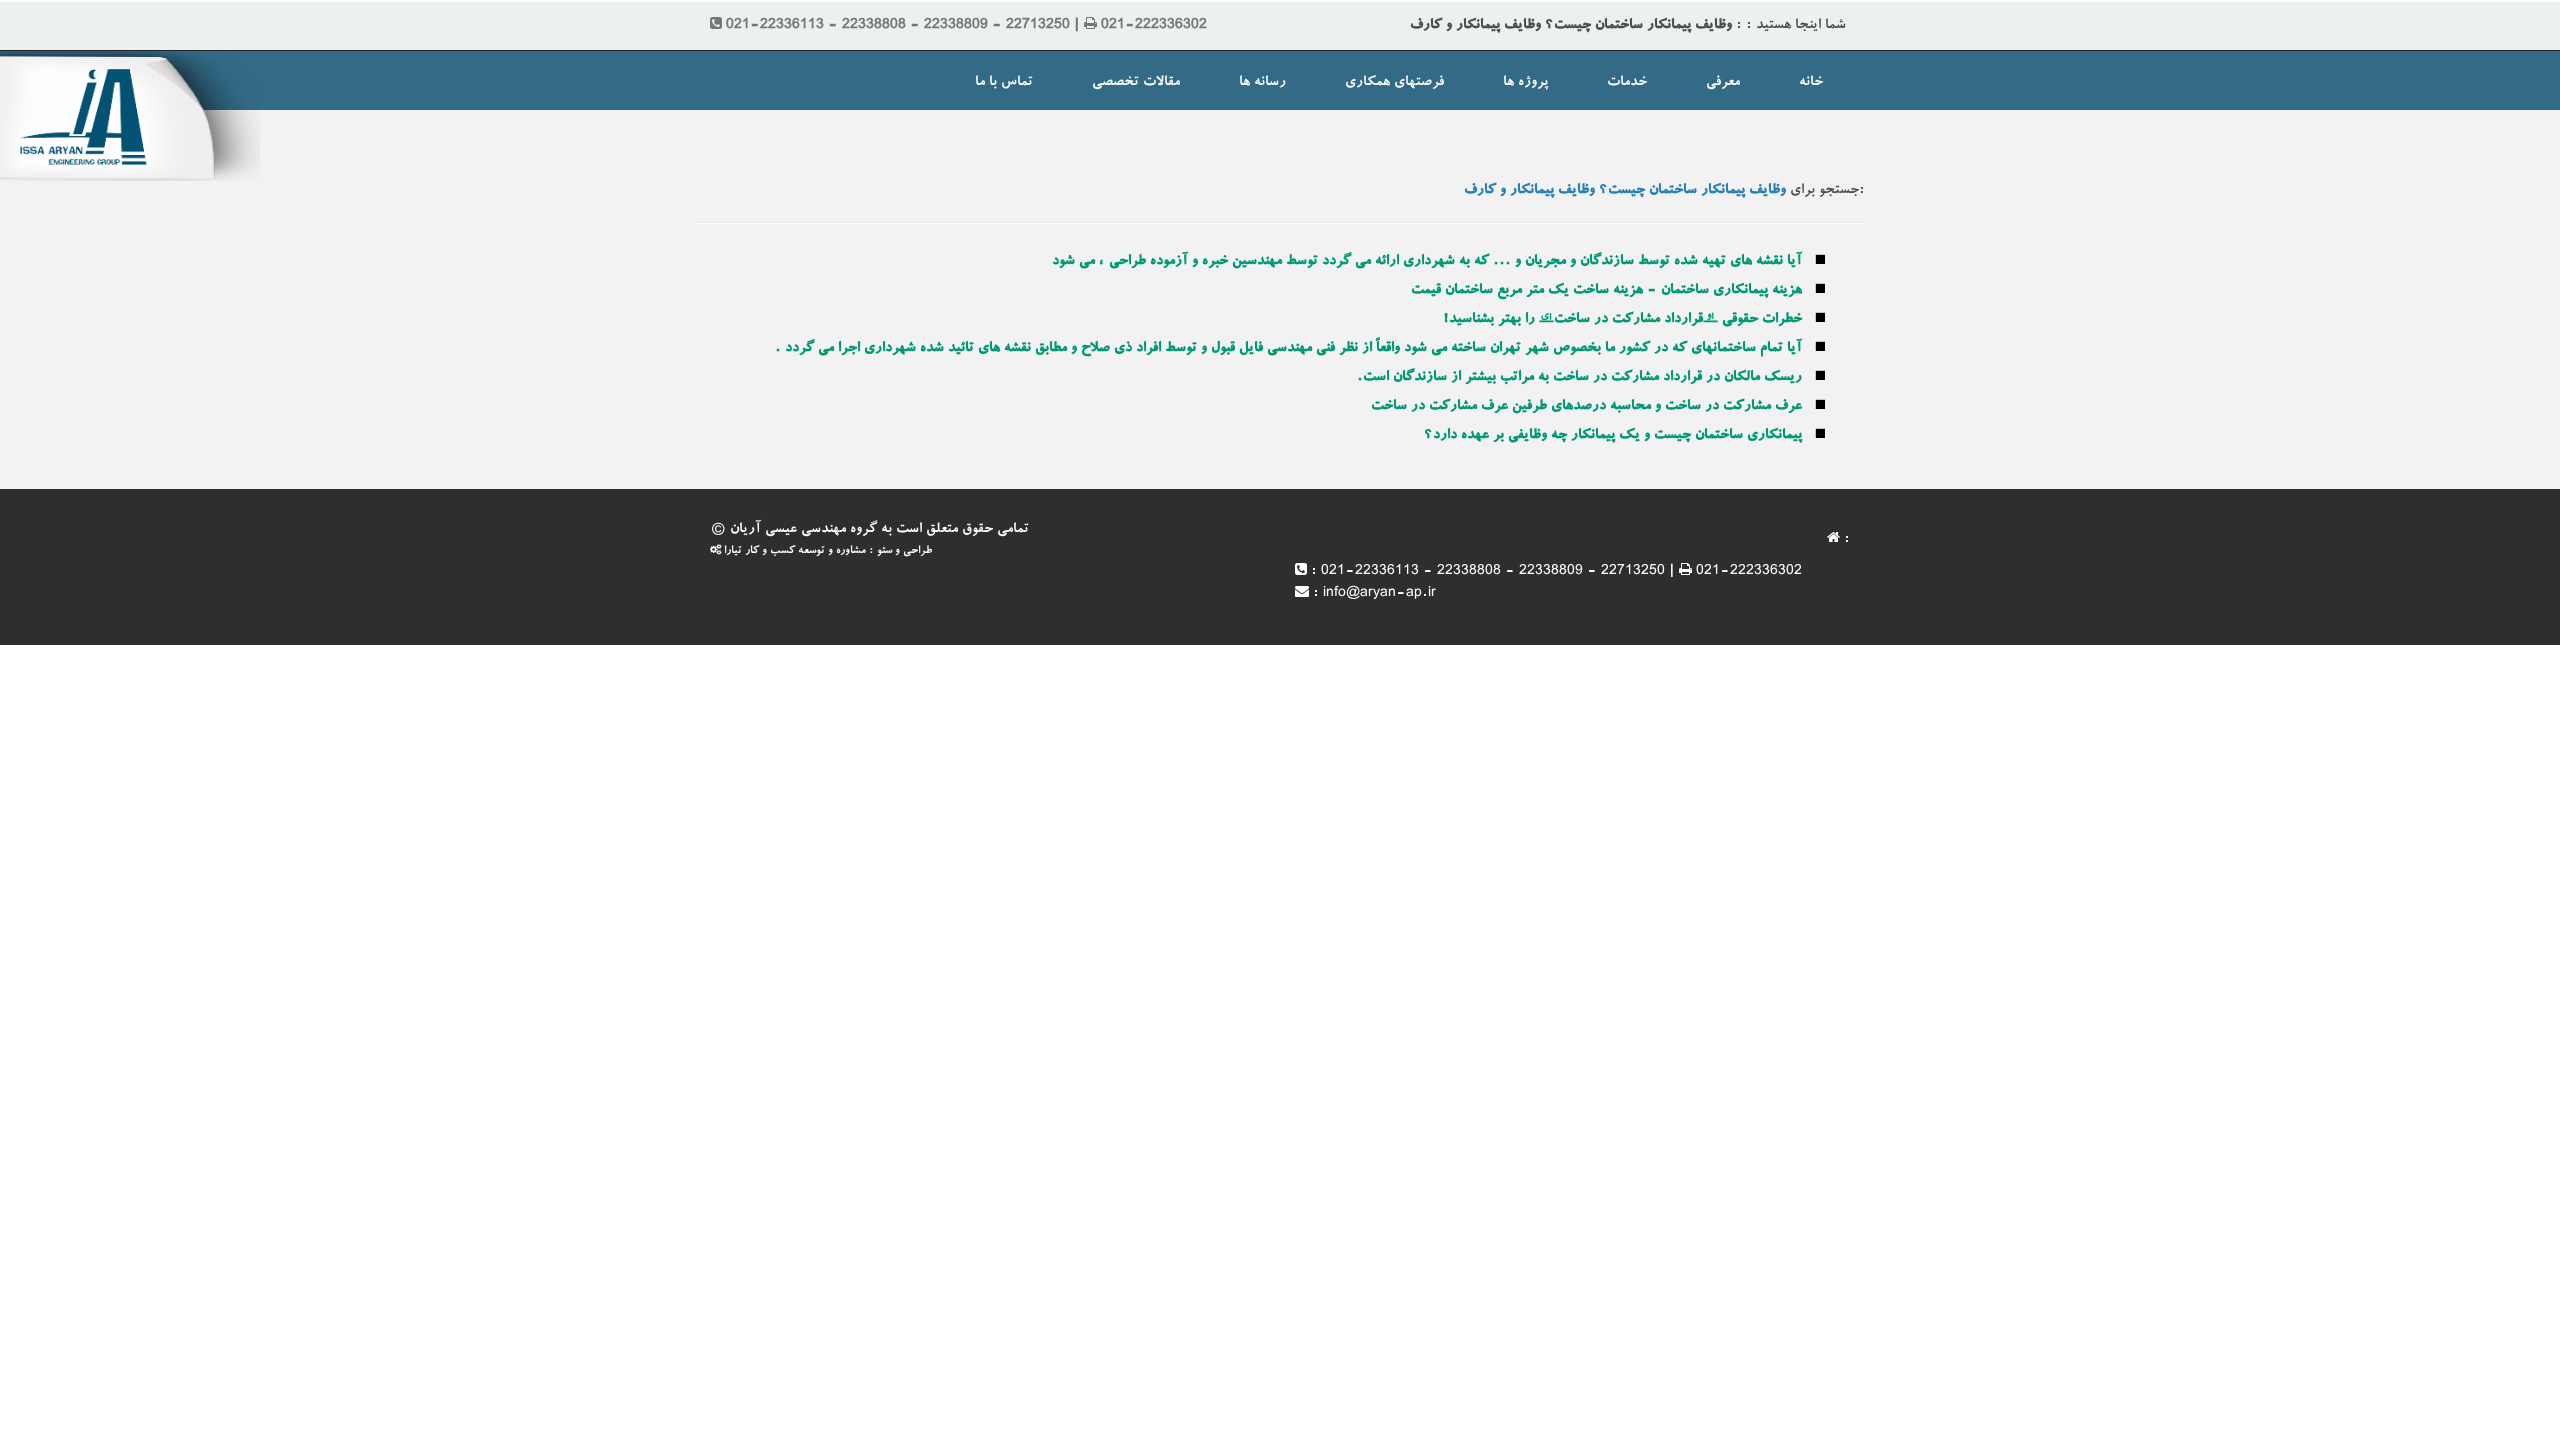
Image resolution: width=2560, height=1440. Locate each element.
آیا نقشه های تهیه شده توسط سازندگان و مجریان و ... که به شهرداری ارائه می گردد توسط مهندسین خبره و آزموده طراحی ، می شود (1427, 262)
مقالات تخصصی (1136, 83)
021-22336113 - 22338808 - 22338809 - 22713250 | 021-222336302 (1561, 572)
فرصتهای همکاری (1394, 83)
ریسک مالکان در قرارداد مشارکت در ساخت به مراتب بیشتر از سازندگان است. (1579, 378)
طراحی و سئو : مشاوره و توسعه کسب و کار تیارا (826, 551)
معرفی (1723, 83)
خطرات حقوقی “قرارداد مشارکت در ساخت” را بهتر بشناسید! (1622, 320)
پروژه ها (1525, 83)
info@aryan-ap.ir (1379, 594)
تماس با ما (1004, 83)
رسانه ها (1262, 83)
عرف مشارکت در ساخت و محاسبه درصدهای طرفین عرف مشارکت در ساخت (1586, 407)
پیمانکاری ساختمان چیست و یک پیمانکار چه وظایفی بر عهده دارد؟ (1613, 436)
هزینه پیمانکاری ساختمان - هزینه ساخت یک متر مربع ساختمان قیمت (1606, 291)
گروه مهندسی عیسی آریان (803, 530)
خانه (1811, 83)
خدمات (1627, 83)
